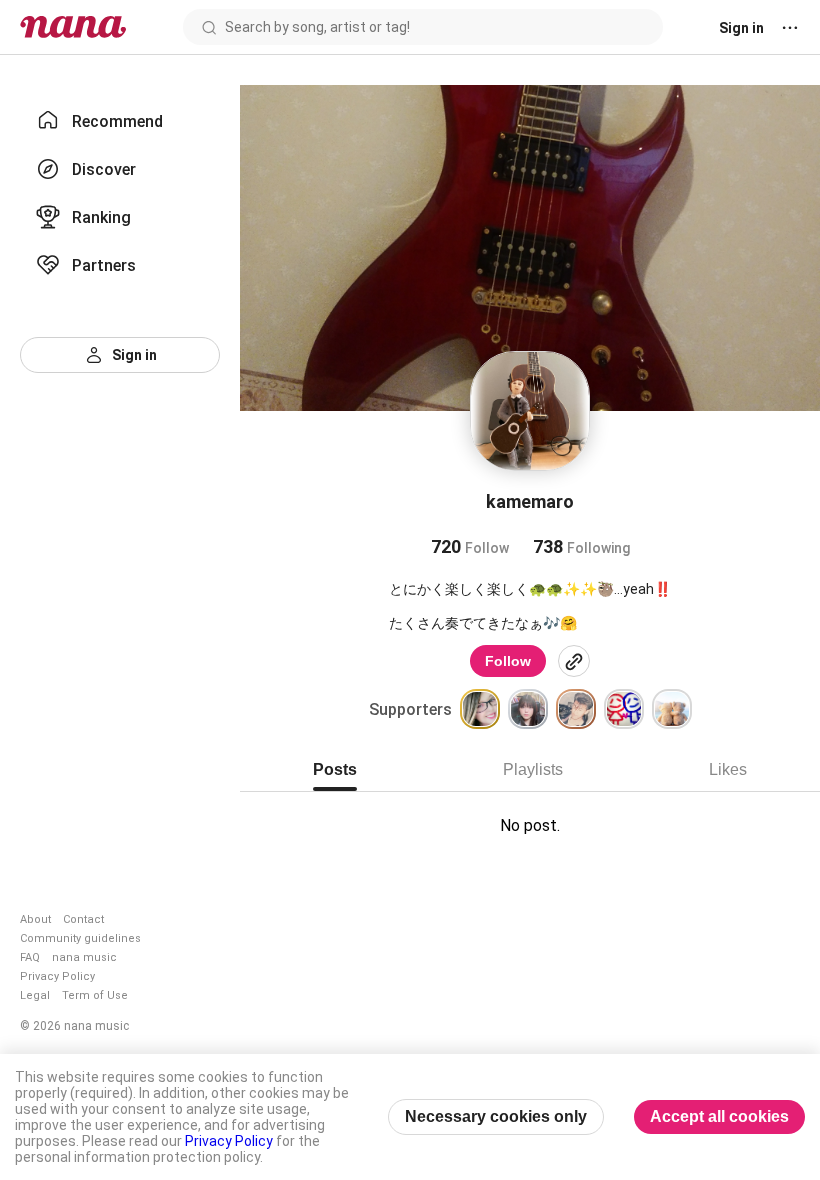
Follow (508, 661)
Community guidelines (80, 938)
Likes (728, 769)
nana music (84, 957)
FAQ (30, 957)
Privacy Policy (57, 976)
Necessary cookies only (496, 1116)
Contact (83, 919)
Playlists (533, 769)
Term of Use (95, 995)
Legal (35, 995)
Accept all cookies (719, 1116)
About (35, 919)
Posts (335, 769)
